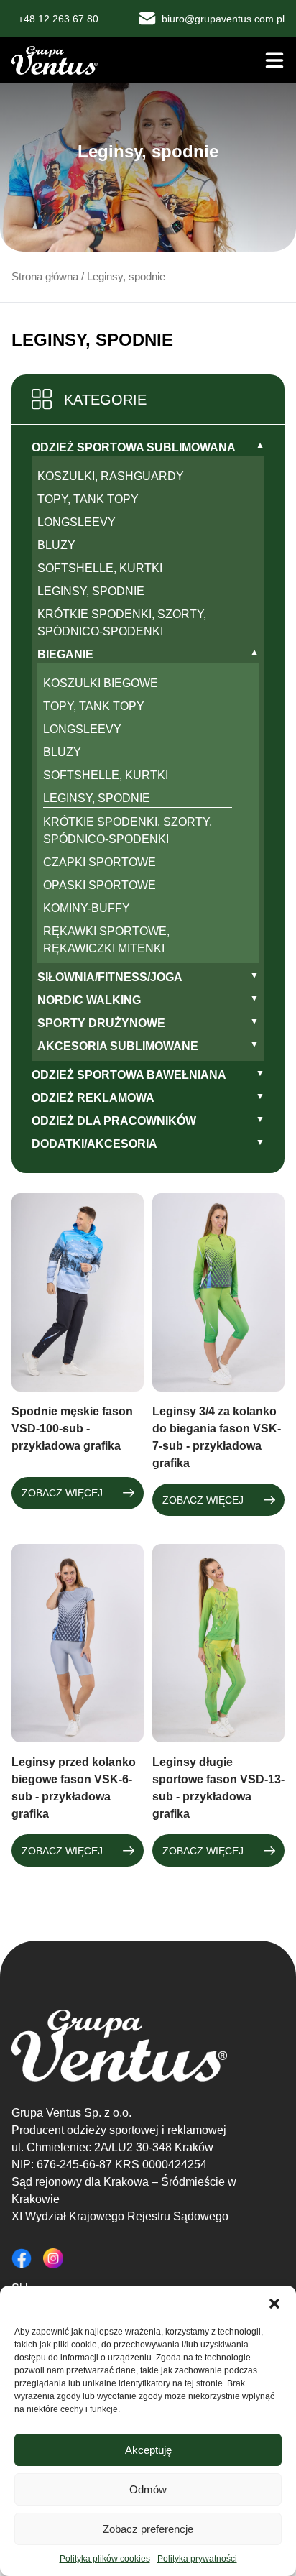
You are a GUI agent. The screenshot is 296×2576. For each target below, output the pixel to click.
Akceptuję (148, 2450)
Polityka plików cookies (105, 2559)
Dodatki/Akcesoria (94, 1144)
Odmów (148, 2489)
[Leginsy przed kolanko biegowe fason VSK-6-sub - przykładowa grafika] (78, 1643)
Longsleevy (77, 522)
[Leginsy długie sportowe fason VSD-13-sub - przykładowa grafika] (218, 1643)
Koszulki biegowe (101, 683)
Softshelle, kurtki (100, 568)
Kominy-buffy (87, 908)
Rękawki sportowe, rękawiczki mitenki (106, 940)
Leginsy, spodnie (91, 591)
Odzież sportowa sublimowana (134, 447)
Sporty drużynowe (101, 1023)
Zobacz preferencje (148, 2529)
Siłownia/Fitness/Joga (110, 977)
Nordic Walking (89, 1000)
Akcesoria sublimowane (118, 1046)
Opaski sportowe (100, 885)
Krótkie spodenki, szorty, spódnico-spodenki (122, 623)
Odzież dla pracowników (114, 1121)
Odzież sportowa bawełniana (129, 1075)
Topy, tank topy (88, 499)
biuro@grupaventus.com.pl (223, 19)
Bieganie (65, 654)
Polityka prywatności (197, 2559)
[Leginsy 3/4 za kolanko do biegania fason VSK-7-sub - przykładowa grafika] (218, 1292)
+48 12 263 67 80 (58, 19)
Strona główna (45, 277)
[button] (274, 2304)
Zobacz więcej (62, 1493)
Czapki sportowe (100, 862)
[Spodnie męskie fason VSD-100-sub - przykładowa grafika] (78, 1292)
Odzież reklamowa (93, 1098)
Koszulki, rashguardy (111, 476)
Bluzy (56, 545)
